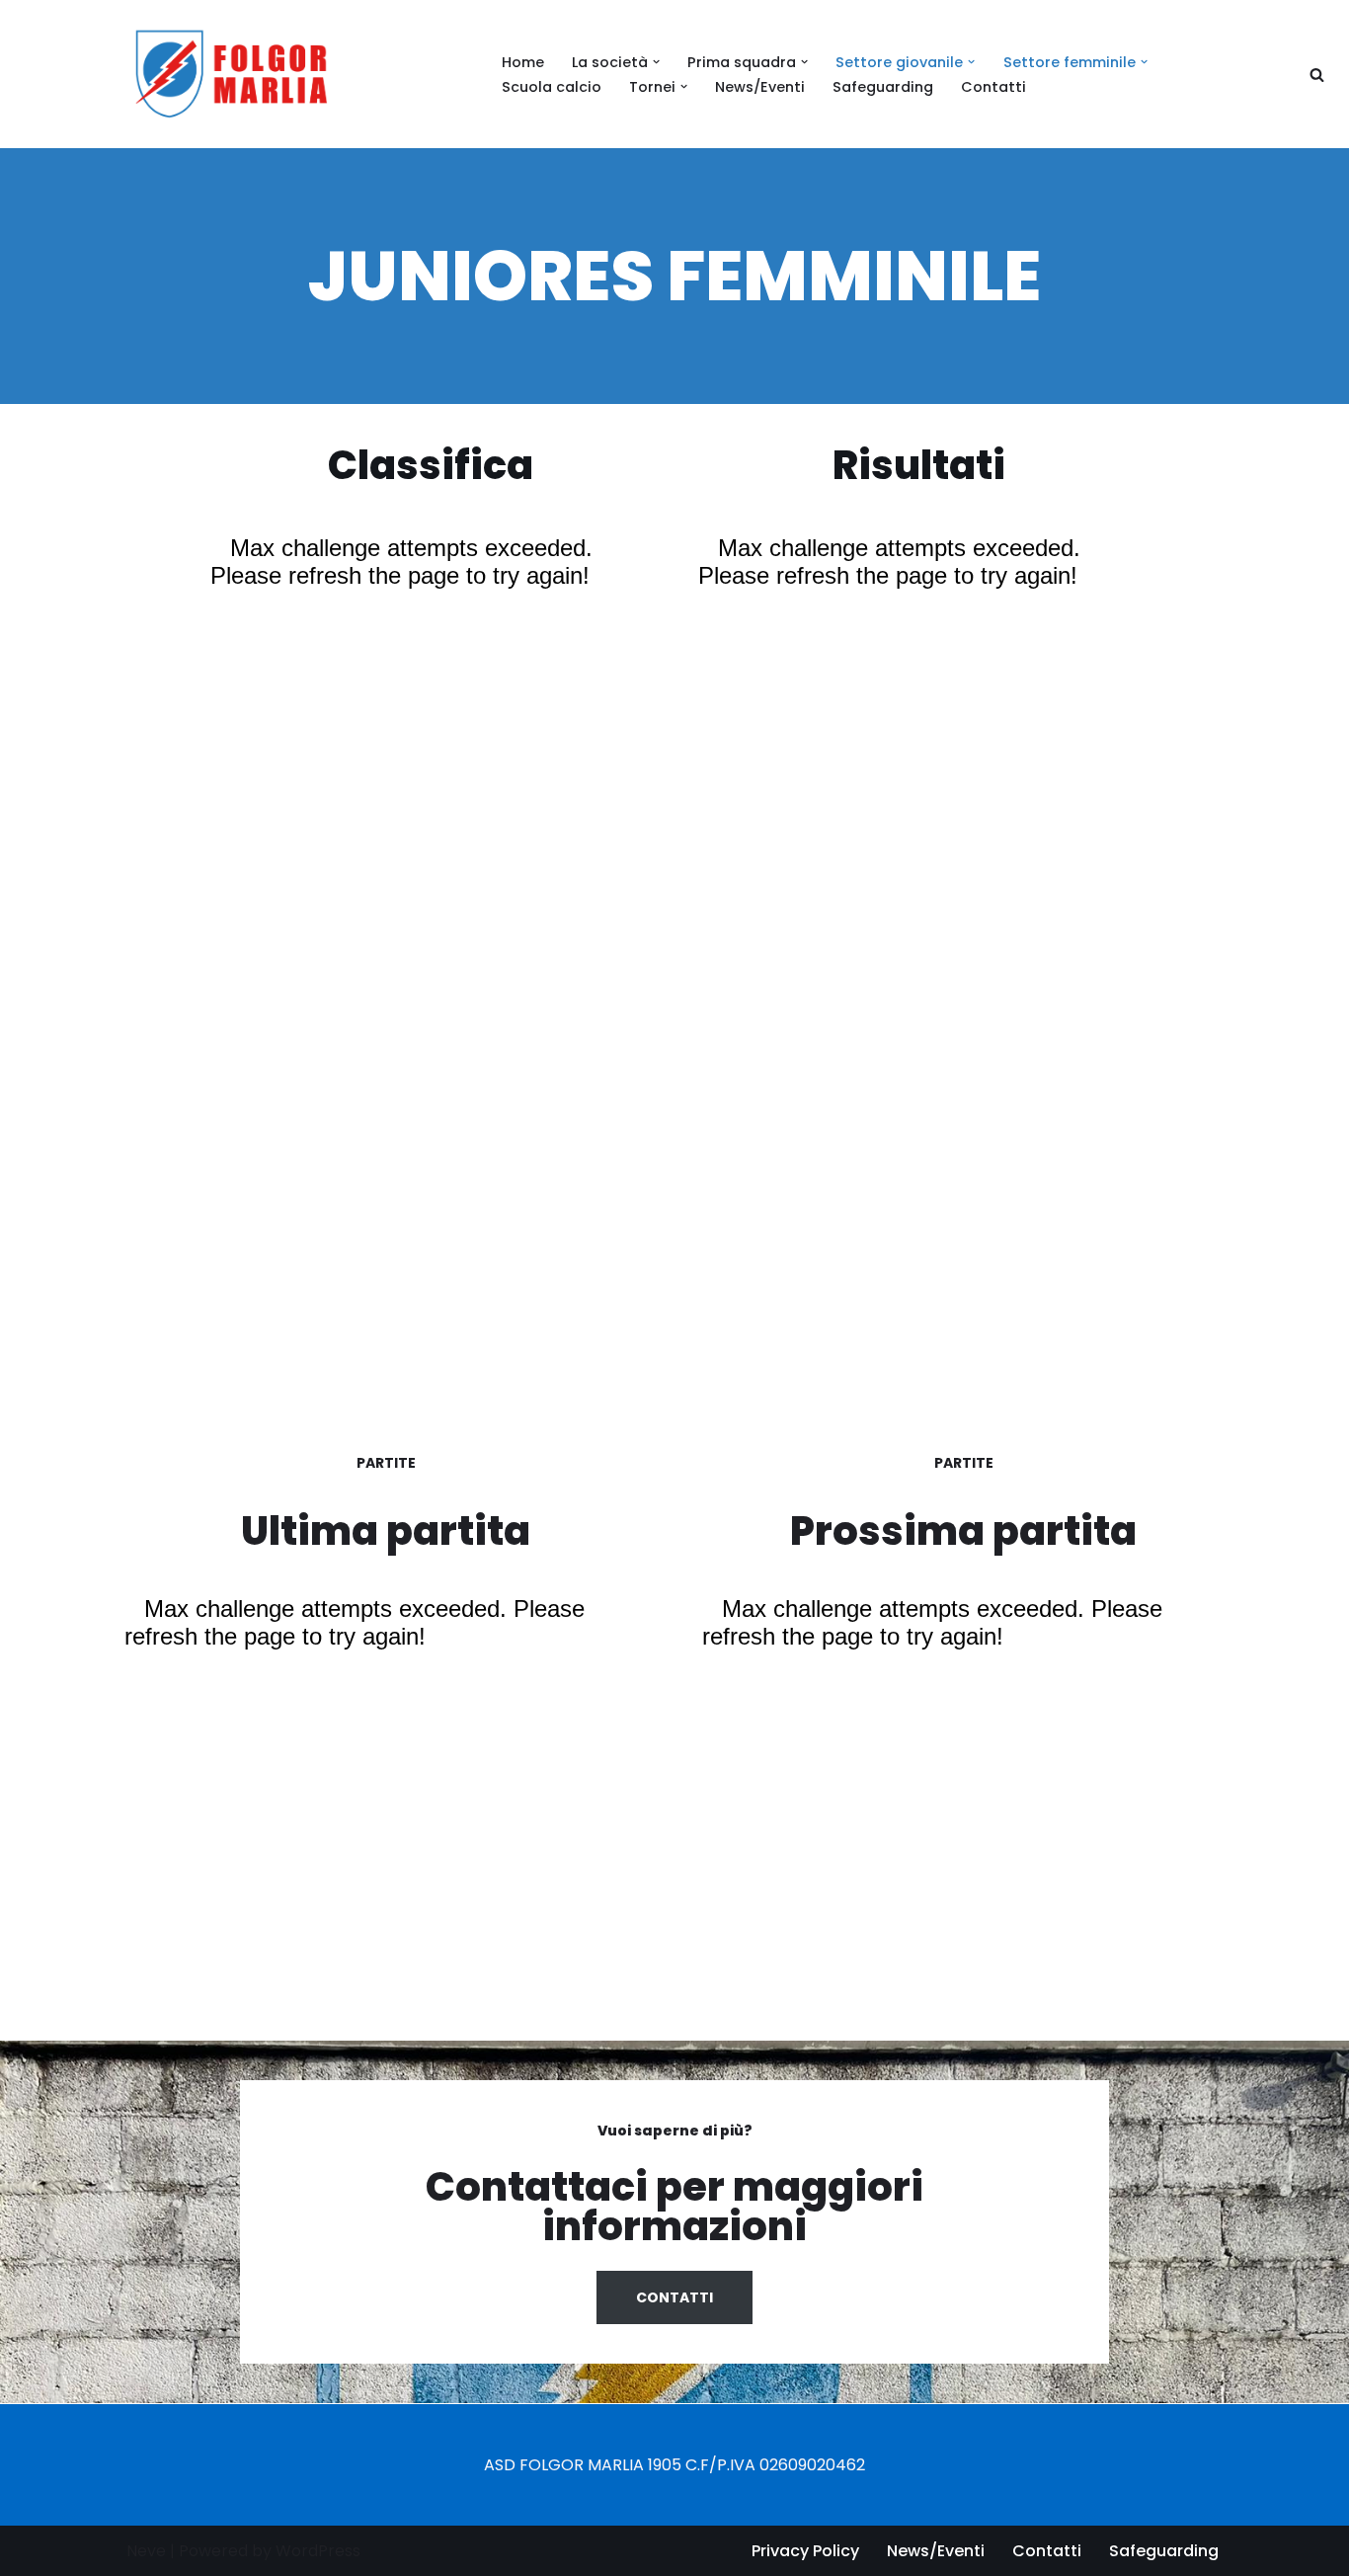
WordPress (318, 2551)
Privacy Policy (805, 2551)
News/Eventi (760, 87)
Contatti (993, 87)
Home (523, 62)
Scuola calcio (552, 87)
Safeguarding (883, 87)
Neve (146, 2551)
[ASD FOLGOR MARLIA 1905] (241, 74)
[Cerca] (1317, 75)
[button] (656, 62)
